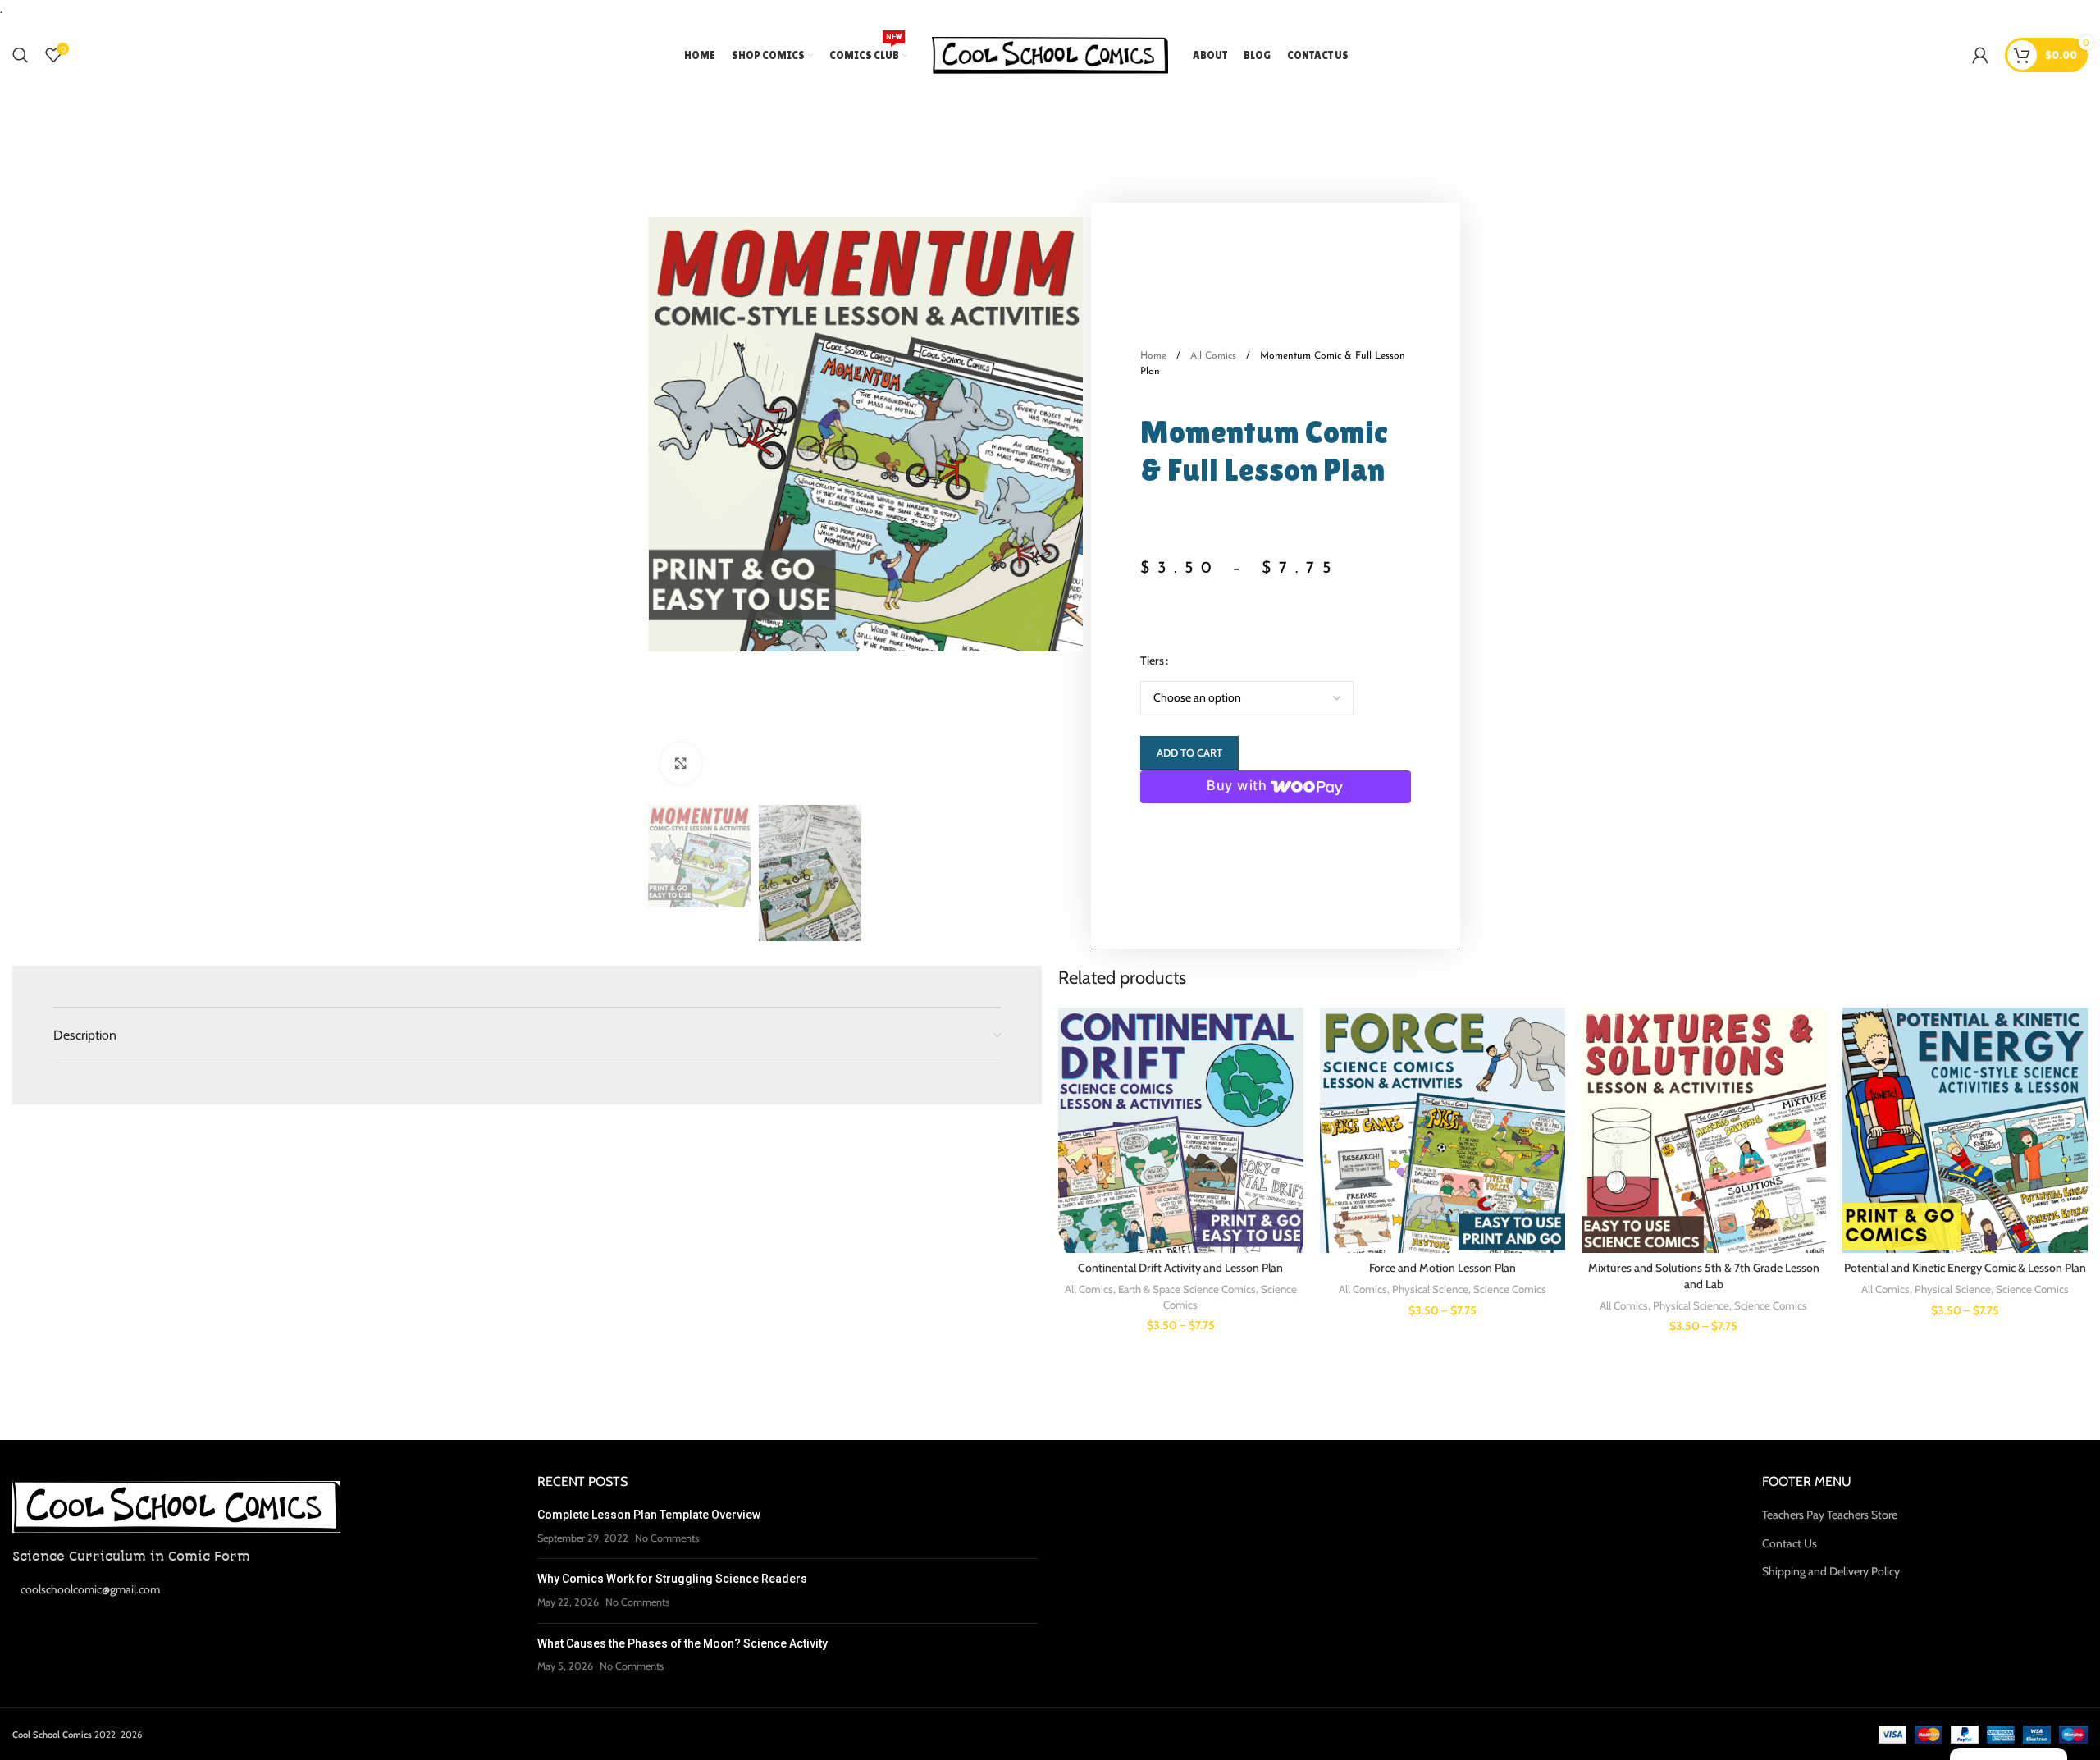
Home (1155, 356)
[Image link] (176, 1506)
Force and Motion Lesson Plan (1443, 1268)
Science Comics (1510, 1289)
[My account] (1980, 55)
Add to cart (1189, 752)
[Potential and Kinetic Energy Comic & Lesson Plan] (1965, 1130)
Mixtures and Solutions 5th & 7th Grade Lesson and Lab (1704, 1276)
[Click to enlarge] (681, 763)
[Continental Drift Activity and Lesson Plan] (1181, 1130)
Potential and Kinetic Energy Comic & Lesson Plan (1965, 1268)
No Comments (667, 1538)
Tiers (1152, 661)
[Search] (21, 55)
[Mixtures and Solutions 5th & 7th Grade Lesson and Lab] (1704, 1130)
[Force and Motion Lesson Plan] (1443, 1130)
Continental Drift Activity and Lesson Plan (1180, 1268)
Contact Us (1790, 1543)
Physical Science (1430, 1289)
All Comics (1215, 356)
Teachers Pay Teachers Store (1830, 1515)
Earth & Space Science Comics (1187, 1289)
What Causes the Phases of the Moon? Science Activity (682, 1643)
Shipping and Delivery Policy (1831, 1571)
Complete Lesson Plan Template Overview (649, 1515)
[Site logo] (1050, 54)
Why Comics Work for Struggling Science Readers (672, 1579)
